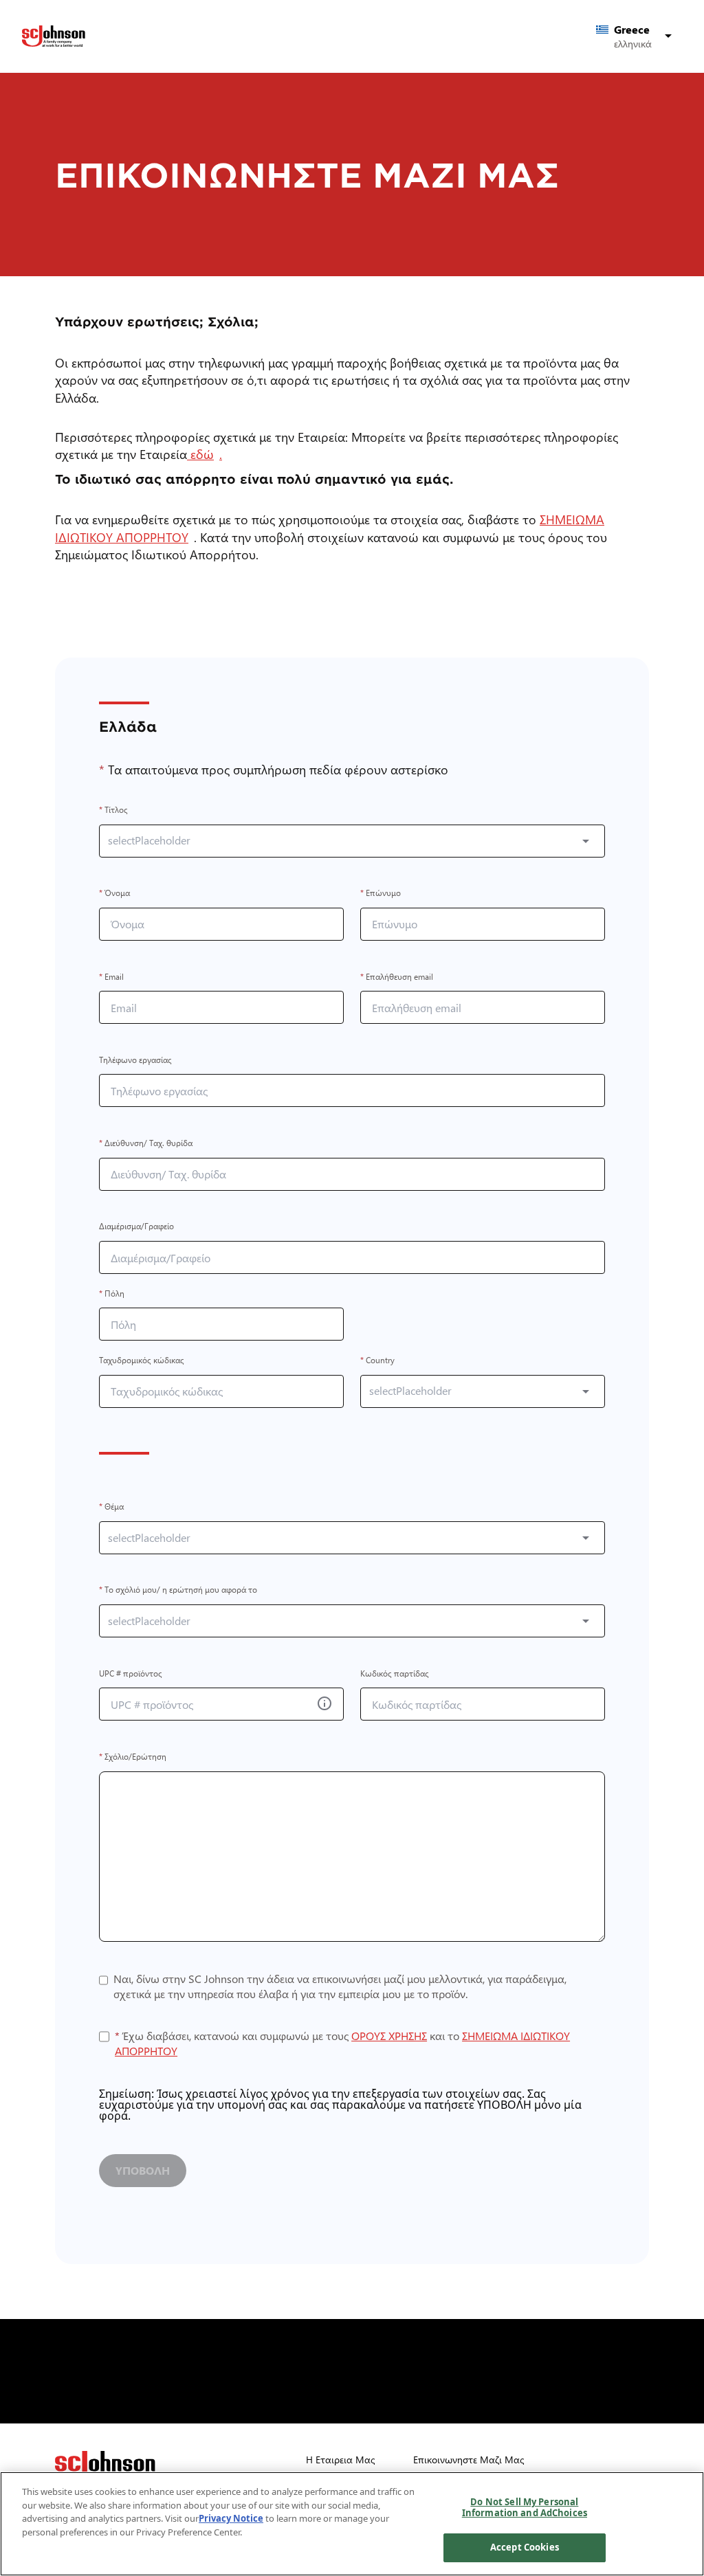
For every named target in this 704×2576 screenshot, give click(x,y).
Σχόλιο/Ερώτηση (133, 1757)
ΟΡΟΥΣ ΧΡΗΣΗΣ (389, 2036)
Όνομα (114, 894)
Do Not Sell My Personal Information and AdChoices (525, 2507)
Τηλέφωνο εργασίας (135, 1060)
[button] (636, 36)
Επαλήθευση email (397, 977)
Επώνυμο (381, 894)
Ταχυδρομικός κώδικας (142, 1360)
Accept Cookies (525, 2547)
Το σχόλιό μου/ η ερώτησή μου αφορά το (178, 1590)
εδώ (203, 454)
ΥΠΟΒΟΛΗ (143, 2170)
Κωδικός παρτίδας (395, 1673)
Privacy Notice (231, 2518)
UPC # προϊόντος (131, 1673)
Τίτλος (113, 810)
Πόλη (112, 1293)
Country (377, 1360)
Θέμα (111, 1507)
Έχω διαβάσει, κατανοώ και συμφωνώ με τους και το (342, 2043)
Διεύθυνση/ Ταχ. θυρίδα (146, 1143)
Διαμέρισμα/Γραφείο (136, 1227)
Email (111, 977)
